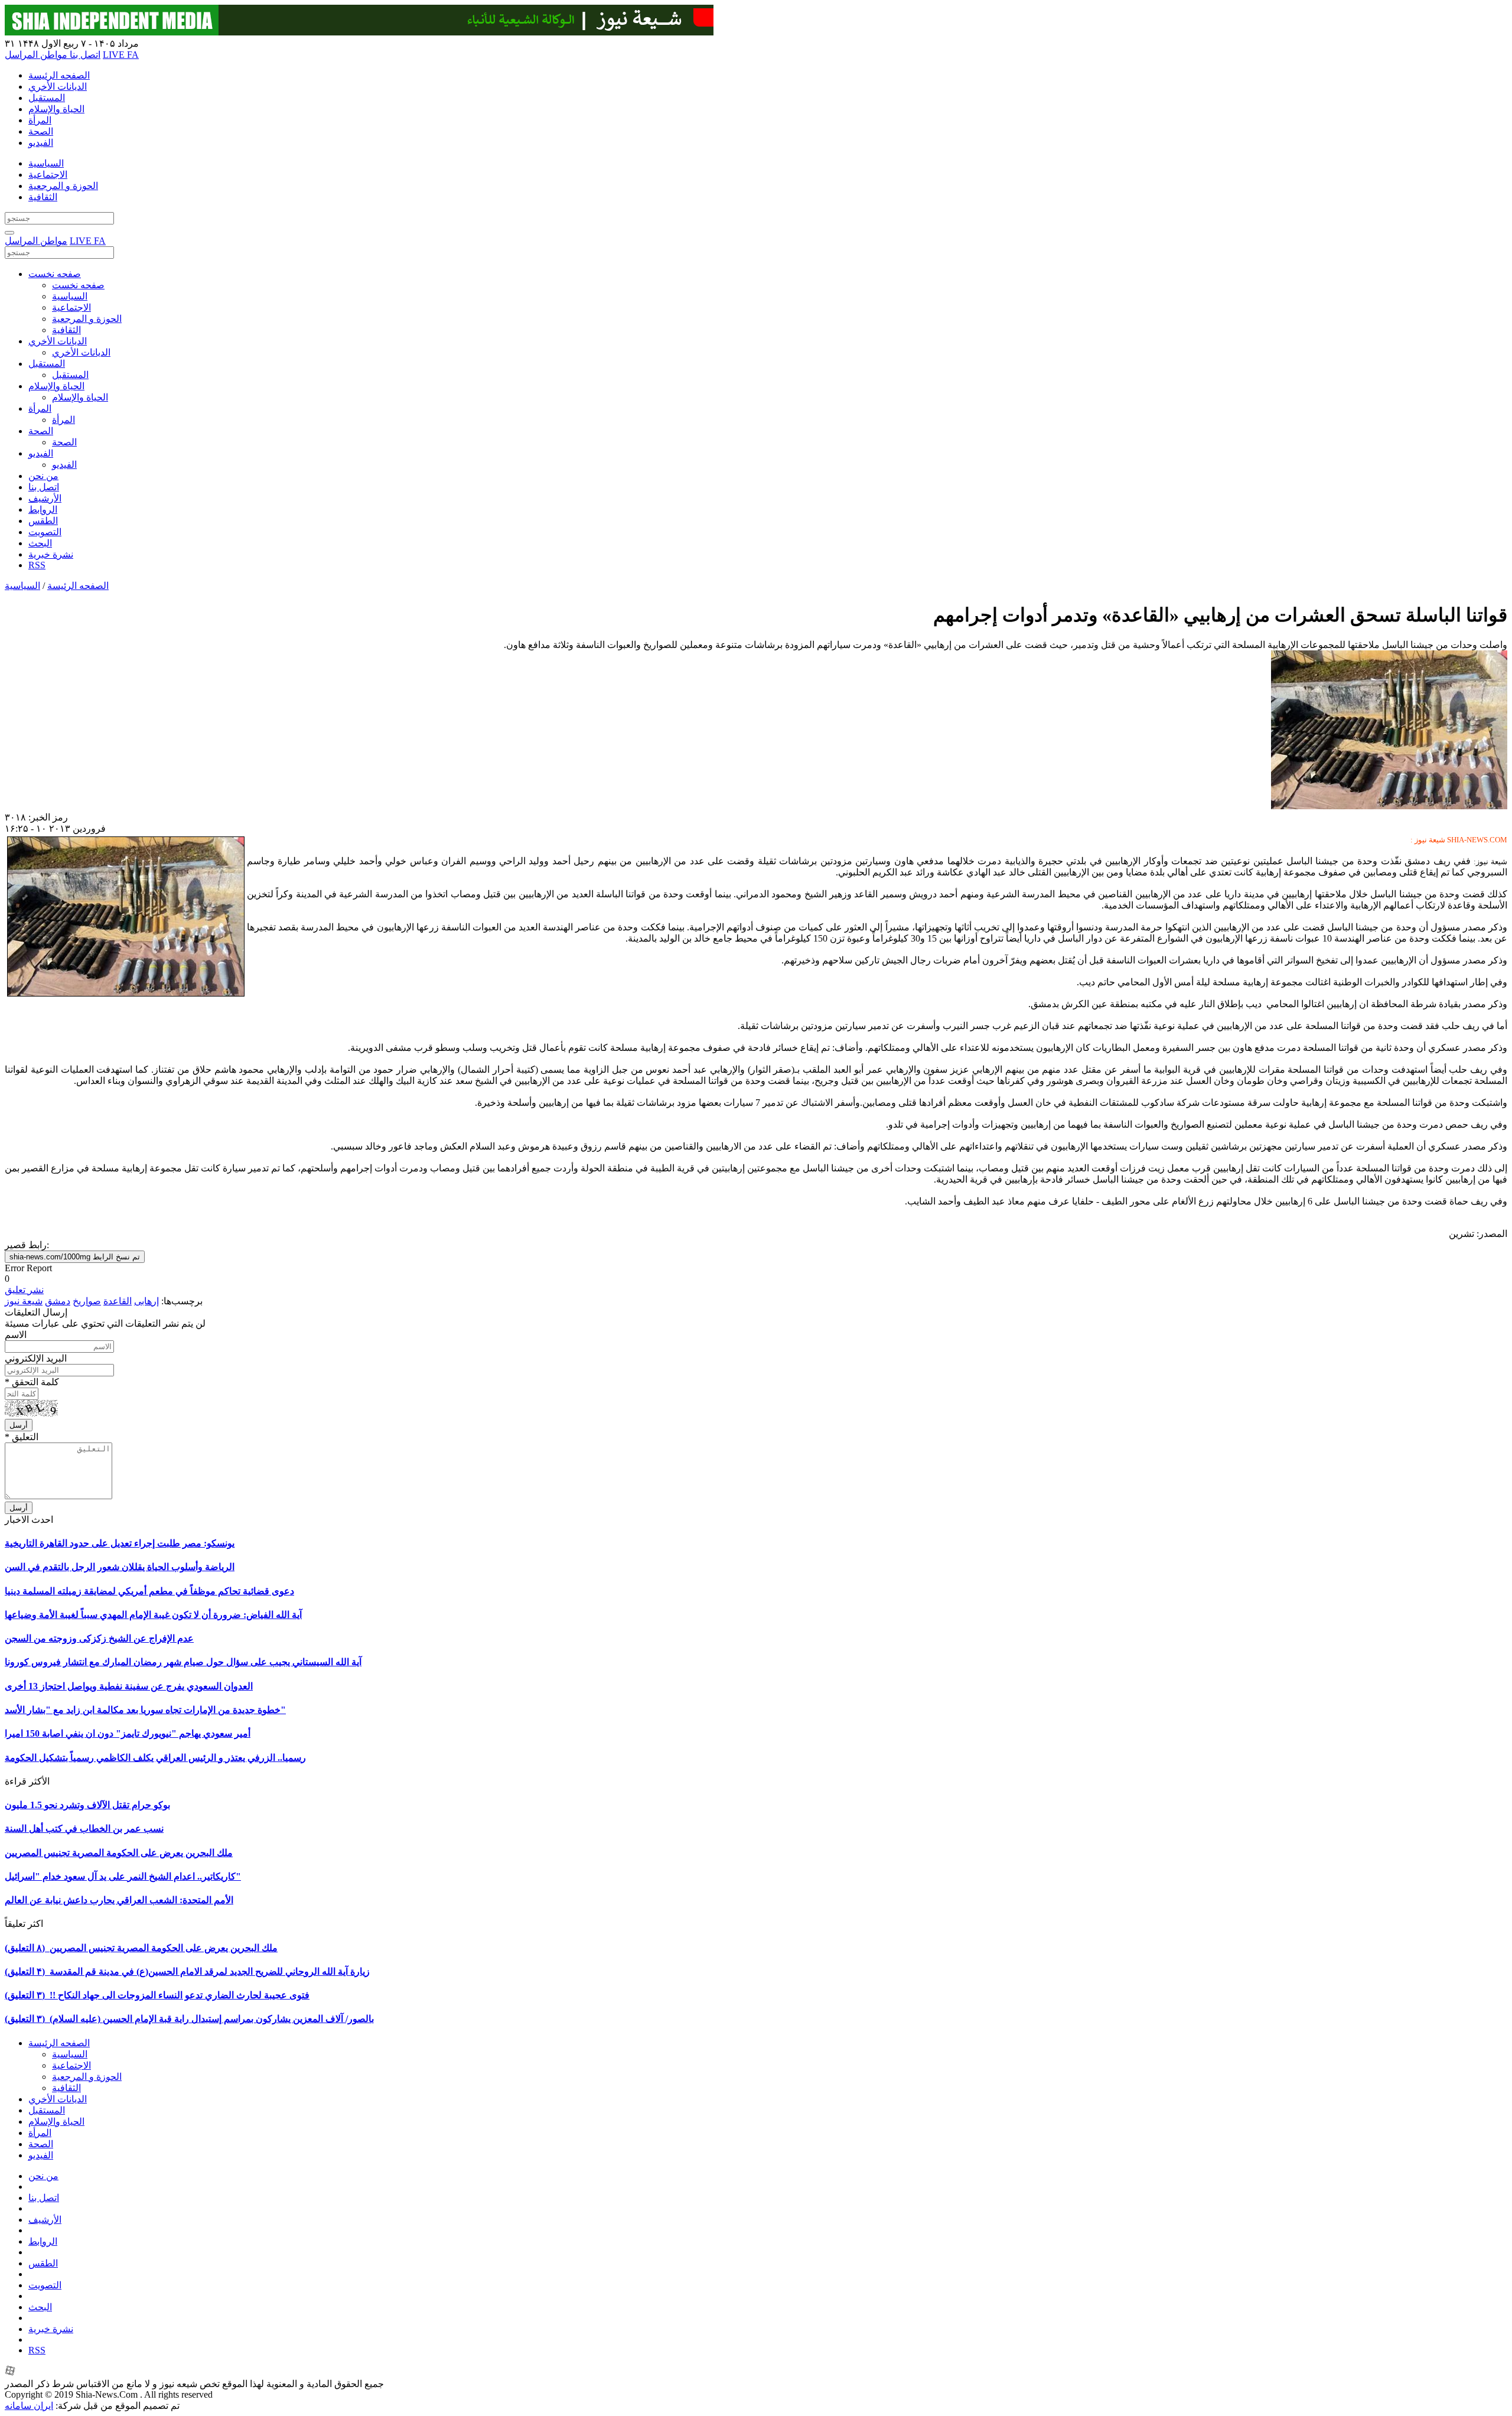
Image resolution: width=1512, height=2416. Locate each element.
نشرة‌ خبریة (51, 554)
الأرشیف (45, 498)
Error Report (28, 1268)
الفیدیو (41, 143)
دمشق (58, 1301)
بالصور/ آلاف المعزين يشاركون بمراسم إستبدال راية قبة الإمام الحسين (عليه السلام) (189, 2019)
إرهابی (146, 1301)
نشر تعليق (24, 1290)
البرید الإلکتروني (36, 1358)
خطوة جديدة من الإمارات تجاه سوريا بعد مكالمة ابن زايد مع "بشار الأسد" (145, 1710)
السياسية (46, 163)
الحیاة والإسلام (56, 109)
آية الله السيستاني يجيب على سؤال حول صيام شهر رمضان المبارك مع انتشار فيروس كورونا (183, 1662)
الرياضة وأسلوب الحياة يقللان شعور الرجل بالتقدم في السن (120, 1567)
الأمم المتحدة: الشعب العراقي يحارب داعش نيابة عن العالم (119, 1900)
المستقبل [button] (47, 364)
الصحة (41, 131)
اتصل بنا (84, 55)
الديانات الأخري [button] (58, 341)
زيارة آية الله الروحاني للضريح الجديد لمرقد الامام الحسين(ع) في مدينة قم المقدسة (187, 1971)
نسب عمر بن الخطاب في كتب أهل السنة (84, 1829)
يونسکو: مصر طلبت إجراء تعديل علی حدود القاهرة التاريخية (120, 1543)
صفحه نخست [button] (55, 274)
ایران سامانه (29, 2406)
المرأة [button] (40, 408)
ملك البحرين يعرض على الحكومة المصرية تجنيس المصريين (119, 1853)
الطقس (43, 521)
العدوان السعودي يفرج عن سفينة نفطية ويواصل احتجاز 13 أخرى (129, 1686)
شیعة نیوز (24, 1301)
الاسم (16, 1335)
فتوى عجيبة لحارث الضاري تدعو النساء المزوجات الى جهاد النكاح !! (157, 1995)
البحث (40, 543)
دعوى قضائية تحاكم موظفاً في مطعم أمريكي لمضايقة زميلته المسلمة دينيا (149, 1591)
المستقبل (47, 98)
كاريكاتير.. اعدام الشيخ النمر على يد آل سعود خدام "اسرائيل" (123, 1876)
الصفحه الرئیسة (59, 75)
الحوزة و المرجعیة (63, 186)
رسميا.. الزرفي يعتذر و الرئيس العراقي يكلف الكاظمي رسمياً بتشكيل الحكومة (155, 1758)
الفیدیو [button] (41, 453)
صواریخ (87, 1301)
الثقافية (43, 197)
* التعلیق (22, 1437)
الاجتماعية (48, 175)
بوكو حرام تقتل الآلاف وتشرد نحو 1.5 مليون (87, 1805)
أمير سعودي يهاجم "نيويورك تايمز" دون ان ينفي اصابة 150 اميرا (128, 1733)
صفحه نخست (78, 285)
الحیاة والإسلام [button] (56, 386)
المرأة (40, 120)
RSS (37, 565)
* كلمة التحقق (32, 1382)
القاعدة (118, 1301)
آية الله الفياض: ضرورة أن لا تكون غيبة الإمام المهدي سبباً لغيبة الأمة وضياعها (153, 1615)
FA (133, 55)
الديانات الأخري (58, 87)
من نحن (43, 476)
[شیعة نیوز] (359, 32)
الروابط (43, 509)
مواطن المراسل (36, 55)
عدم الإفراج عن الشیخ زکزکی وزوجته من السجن (99, 1638)
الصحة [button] (41, 431)
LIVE (115, 55)
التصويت (45, 532)
